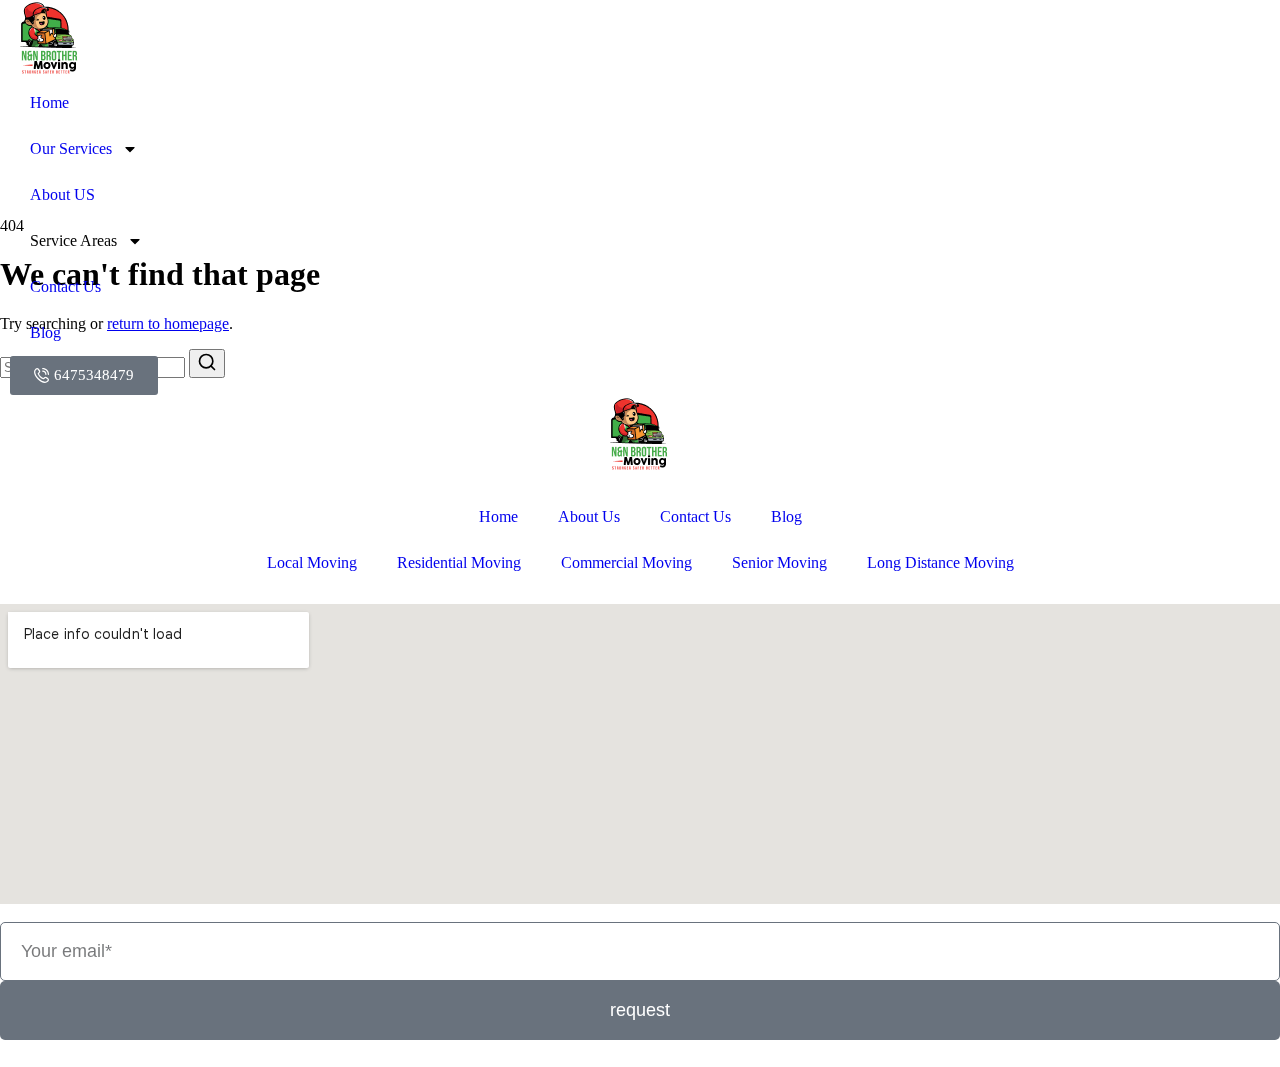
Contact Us (65, 286)
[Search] (207, 363)
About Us (589, 516)
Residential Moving (459, 562)
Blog (45, 332)
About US (62, 194)
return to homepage (168, 323)
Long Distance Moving (940, 562)
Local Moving (312, 562)
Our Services (71, 148)
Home (49, 102)
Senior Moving (779, 562)
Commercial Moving (626, 562)
